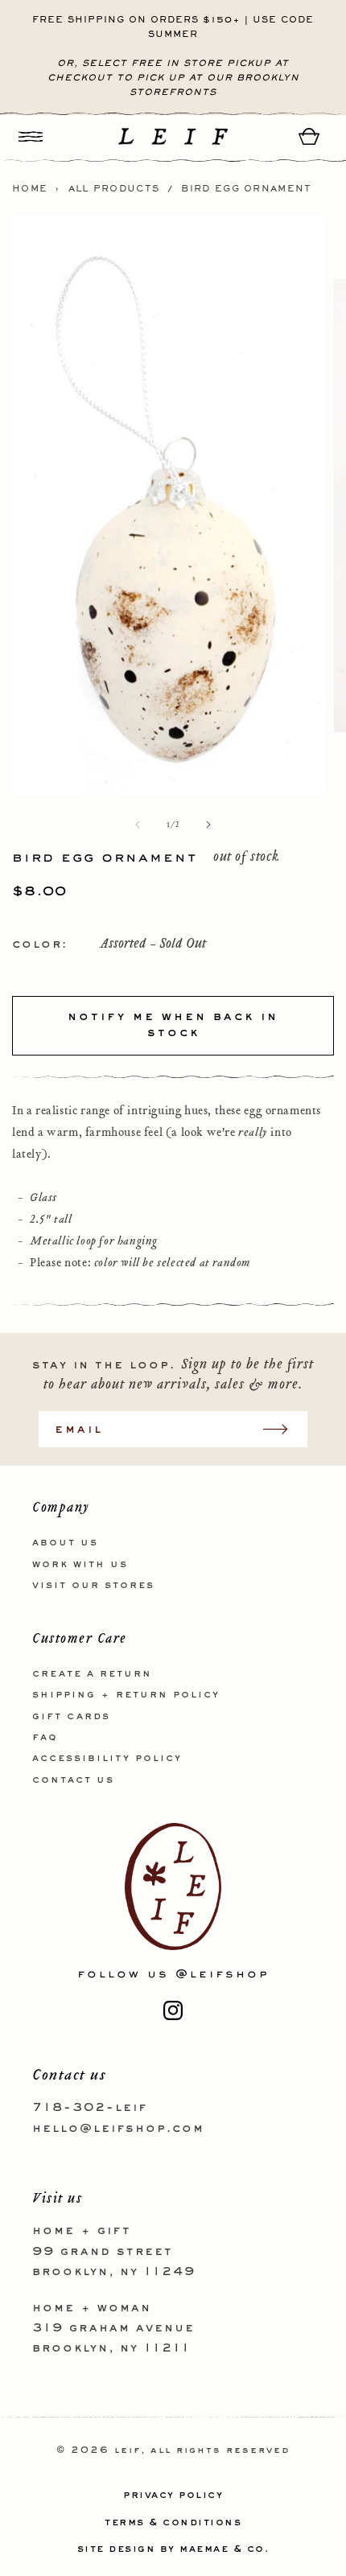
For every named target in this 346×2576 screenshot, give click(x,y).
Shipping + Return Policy (126, 1695)
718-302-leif (90, 2108)
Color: (40, 944)
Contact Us (73, 1780)
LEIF (128, 2451)
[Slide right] (208, 825)
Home (30, 189)
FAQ (45, 1738)
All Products (114, 189)
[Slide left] (138, 825)
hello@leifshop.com (118, 2129)
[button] (31, 136)
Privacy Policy (173, 2496)
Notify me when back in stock (173, 1025)
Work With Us (80, 1565)
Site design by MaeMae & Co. (173, 2549)
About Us (65, 1543)
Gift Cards (71, 1717)
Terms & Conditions (173, 2523)
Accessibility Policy (107, 1759)
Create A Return (92, 1674)
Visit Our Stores (93, 1586)
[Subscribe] (283, 1429)
